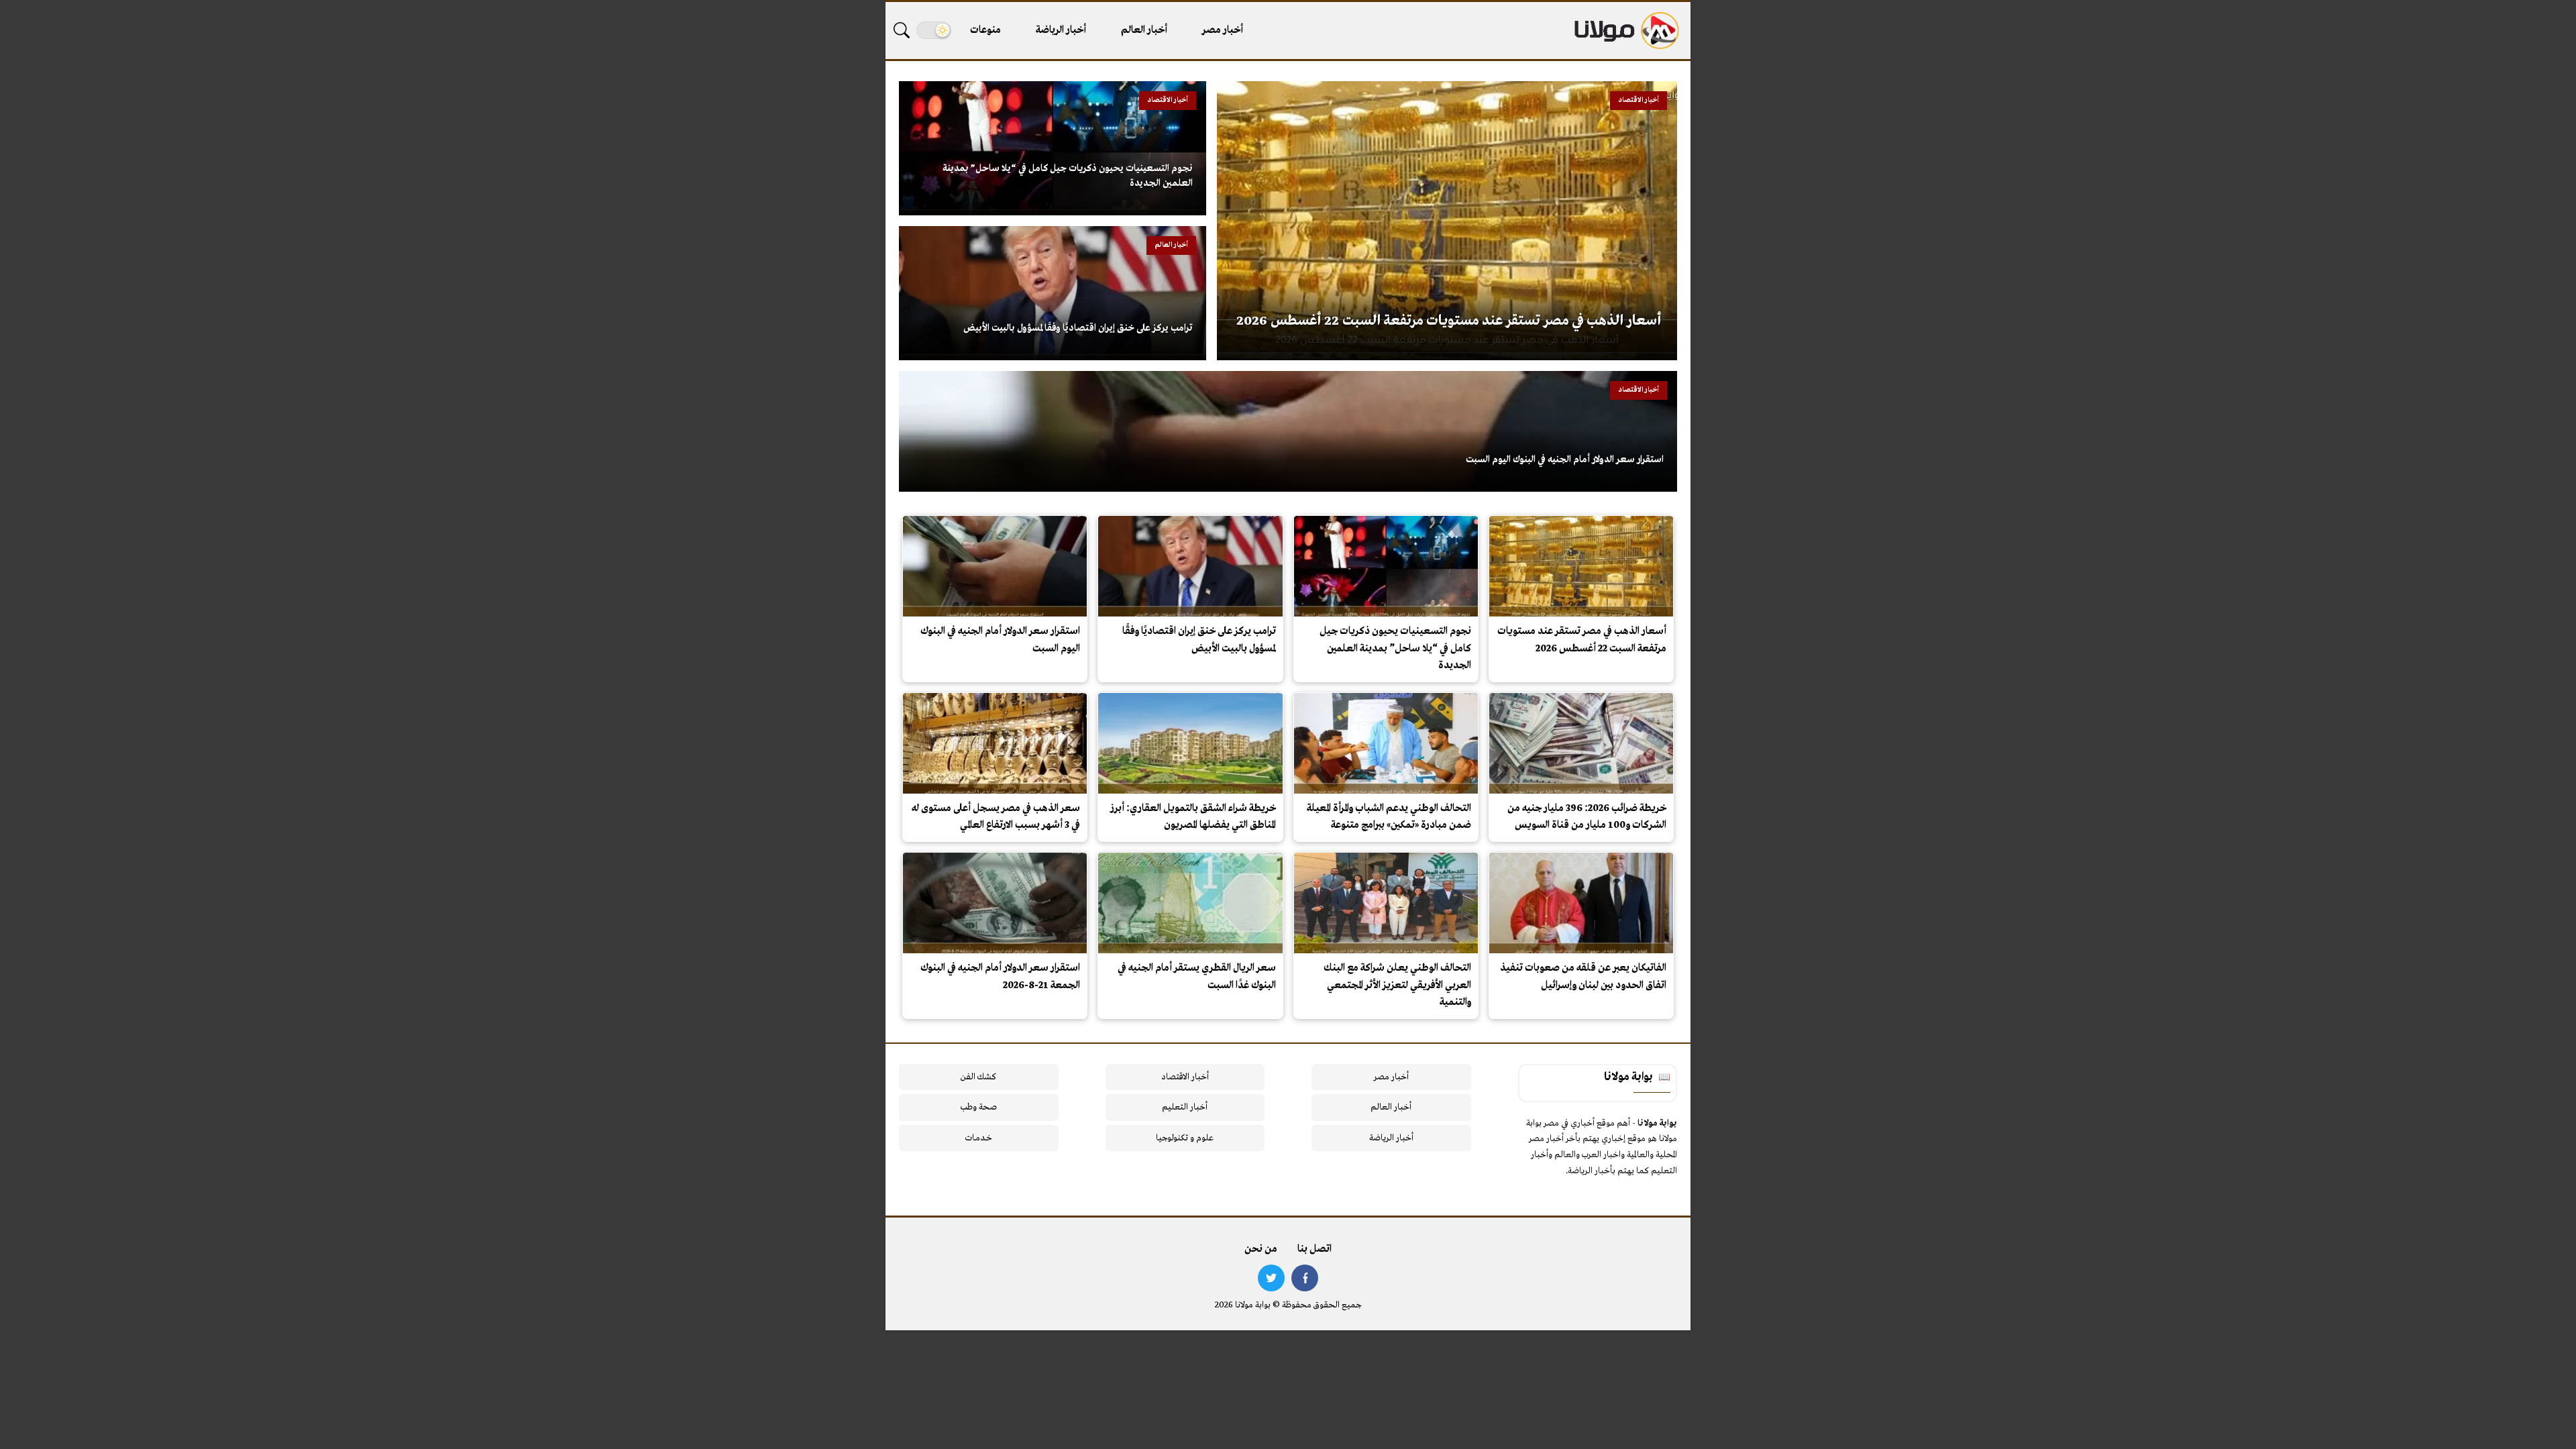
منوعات (985, 30)
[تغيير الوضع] (934, 30)
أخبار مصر (1223, 30)
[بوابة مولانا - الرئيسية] (1625, 31)
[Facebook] (1305, 1278)
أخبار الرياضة (1061, 30)
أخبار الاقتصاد (1185, 1077)
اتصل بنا (1314, 1249)
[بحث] (902, 30)
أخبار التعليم (1185, 1107)
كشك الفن (978, 1077)
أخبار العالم (1144, 30)
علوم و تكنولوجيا (1185, 1138)
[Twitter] (1271, 1278)
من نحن (1261, 1249)
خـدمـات (979, 1138)
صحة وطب (978, 1107)
